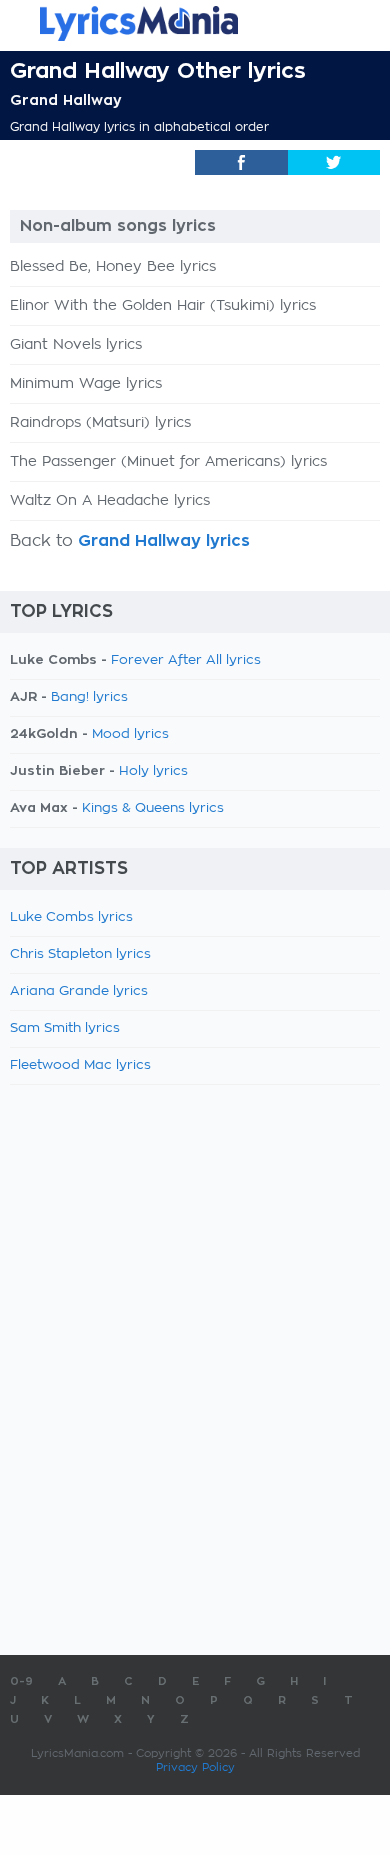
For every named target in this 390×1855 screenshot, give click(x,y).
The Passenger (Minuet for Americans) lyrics (168, 462)
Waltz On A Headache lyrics (110, 501)
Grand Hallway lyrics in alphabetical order (139, 127)
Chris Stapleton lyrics (80, 954)
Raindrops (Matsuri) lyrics (100, 423)
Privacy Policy (195, 1767)
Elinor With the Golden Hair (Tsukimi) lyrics (163, 306)
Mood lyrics (130, 734)
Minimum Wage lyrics (86, 384)
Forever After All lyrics (186, 660)
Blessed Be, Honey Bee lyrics (113, 267)
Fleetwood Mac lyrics (80, 1065)
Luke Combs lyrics (71, 917)
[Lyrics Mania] (195, 23)
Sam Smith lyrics (65, 1028)
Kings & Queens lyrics (153, 808)
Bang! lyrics (89, 697)
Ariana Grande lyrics (79, 991)
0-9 (21, 1681)
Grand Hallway (66, 100)
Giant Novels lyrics (76, 345)
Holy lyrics (153, 771)
